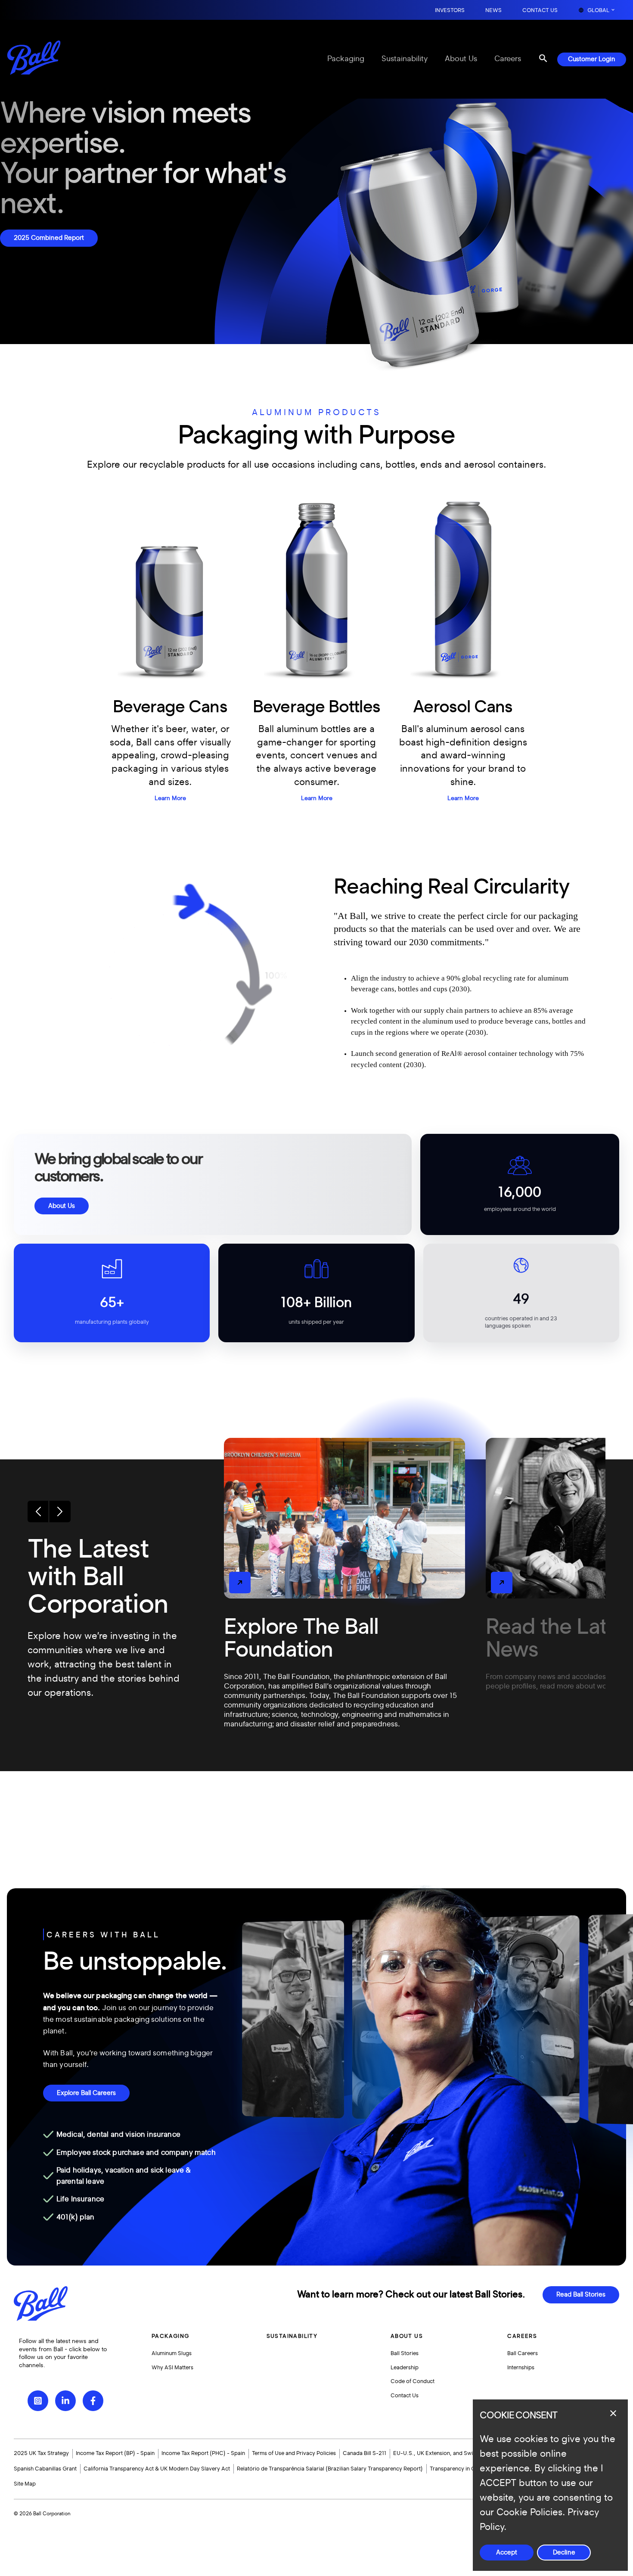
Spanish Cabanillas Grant (45, 2469)
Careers (508, 59)
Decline (564, 2553)
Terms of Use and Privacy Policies (294, 2453)
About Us (461, 59)
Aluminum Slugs (172, 2353)
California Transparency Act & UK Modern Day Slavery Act (157, 2469)
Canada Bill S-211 (365, 2453)
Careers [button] (522, 2336)
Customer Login (592, 59)
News (493, 11)
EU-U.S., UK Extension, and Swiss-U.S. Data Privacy (459, 2453)
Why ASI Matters (172, 2368)
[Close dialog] (613, 2413)
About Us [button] (407, 2336)
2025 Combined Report (49, 238)
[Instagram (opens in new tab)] (38, 2401)
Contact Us (540, 11)
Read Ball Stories (581, 2295)
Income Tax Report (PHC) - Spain (203, 2453)
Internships (521, 2368)
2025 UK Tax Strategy (41, 2453)
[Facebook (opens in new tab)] (93, 2401)
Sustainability (405, 59)
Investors (450, 11)
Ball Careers (523, 2353)
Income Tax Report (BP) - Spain (115, 2453)
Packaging (346, 59)
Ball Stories (405, 2353)
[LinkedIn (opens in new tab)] (65, 2401)
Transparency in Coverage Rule (469, 2469)
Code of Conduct (413, 2381)
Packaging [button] (171, 2336)
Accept (507, 2553)
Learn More (170, 798)
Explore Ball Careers (86, 2093)
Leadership (405, 2368)
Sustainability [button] (292, 2336)
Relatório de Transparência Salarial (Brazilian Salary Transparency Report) (330, 2469)
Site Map (25, 2484)
